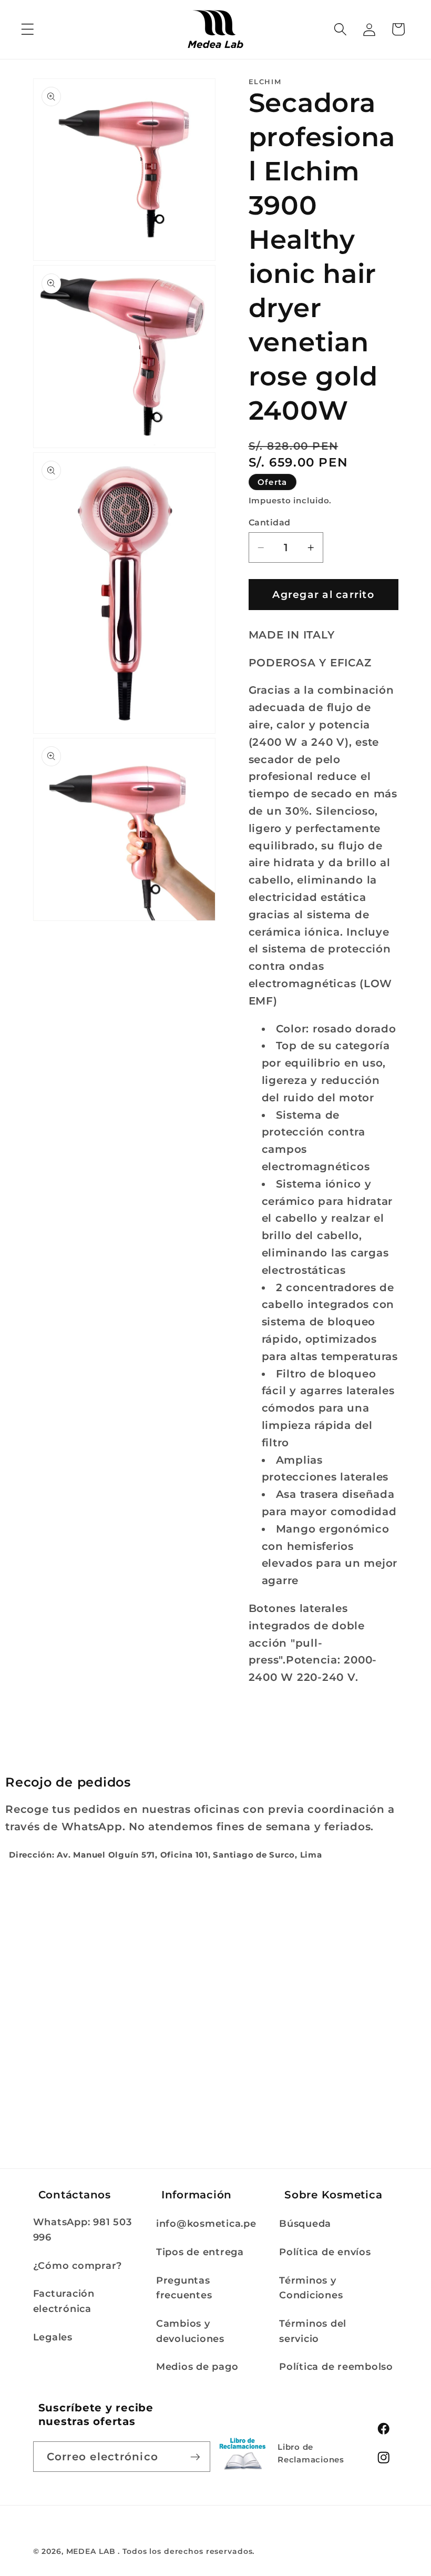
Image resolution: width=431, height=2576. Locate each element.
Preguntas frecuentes (184, 2288)
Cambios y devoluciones (190, 2331)
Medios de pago (197, 2366)
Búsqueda (305, 2223)
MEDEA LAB (91, 2551)
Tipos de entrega (200, 2252)
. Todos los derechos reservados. (186, 2551)
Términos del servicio (313, 2331)
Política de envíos (325, 2252)
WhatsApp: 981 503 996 (83, 2229)
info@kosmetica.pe (206, 2223)
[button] (28, 29)
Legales (53, 2337)
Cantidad (270, 522)
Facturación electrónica (64, 2301)
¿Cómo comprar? (78, 2265)
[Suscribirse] (195, 2457)
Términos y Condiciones (311, 2288)
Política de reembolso (336, 2366)
